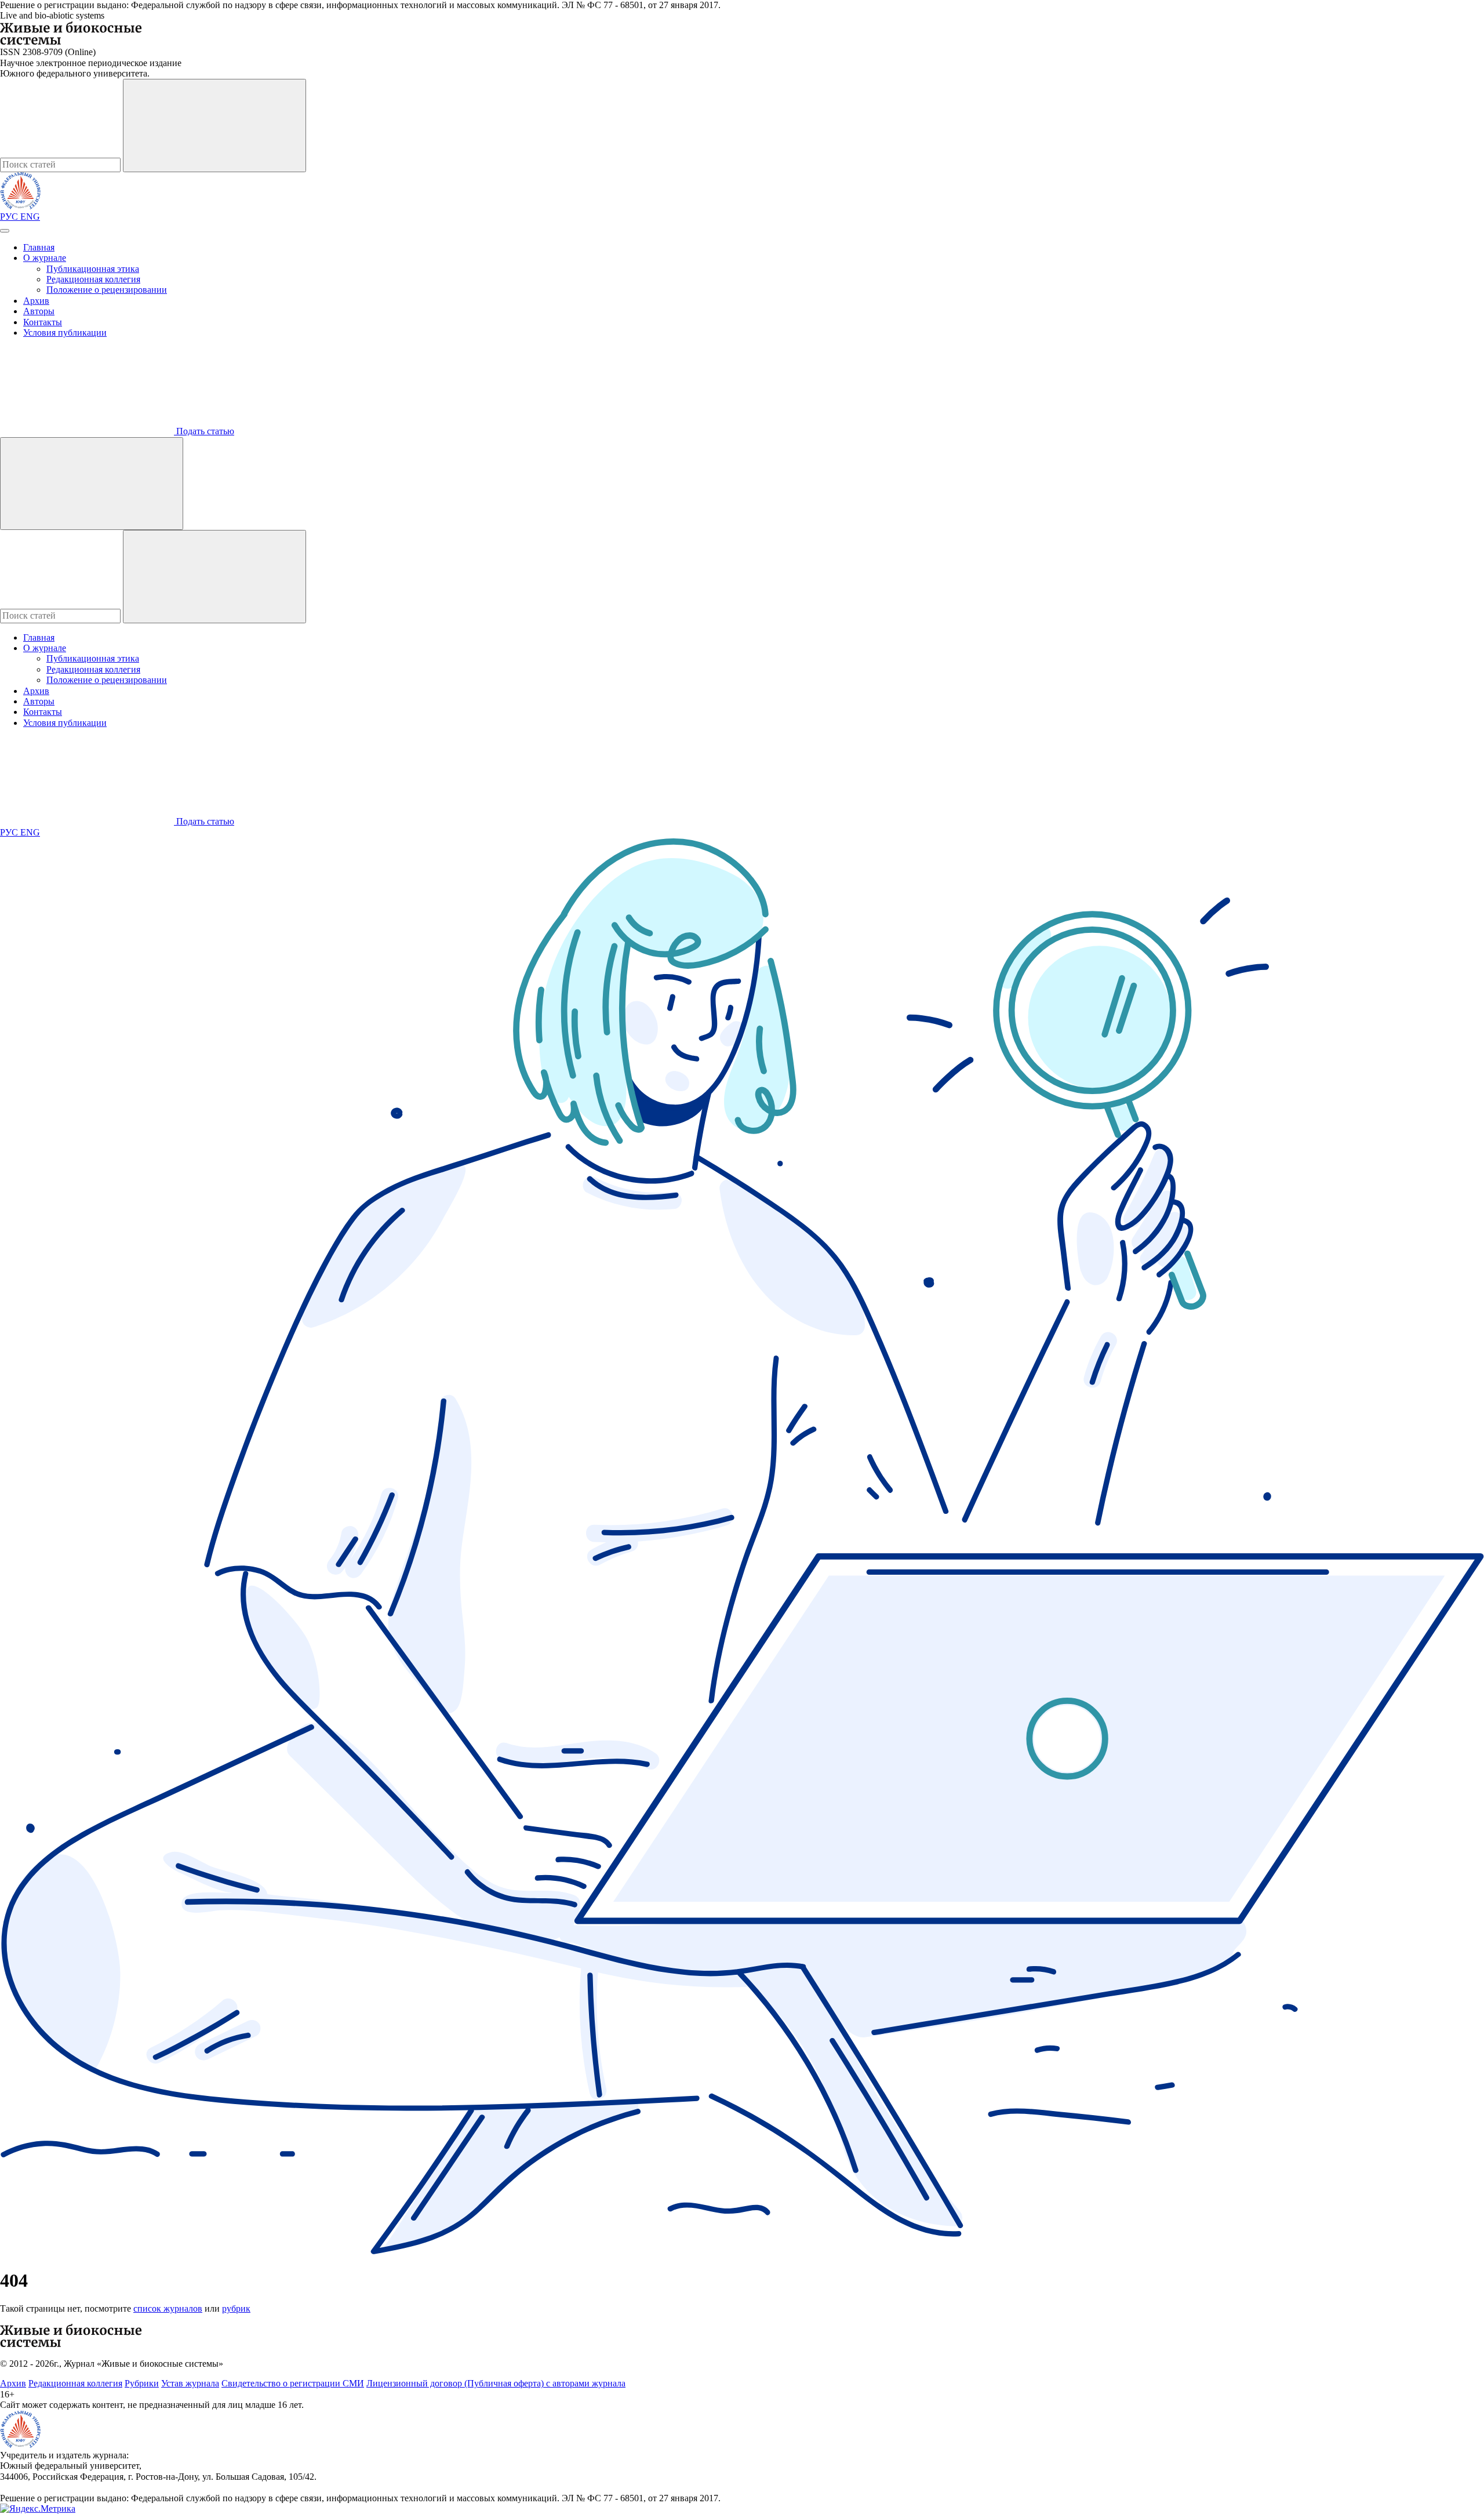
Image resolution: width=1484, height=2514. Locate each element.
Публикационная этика (93, 269)
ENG (30, 217)
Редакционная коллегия (93, 279)
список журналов (168, 2308)
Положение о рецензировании (107, 290)
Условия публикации (65, 333)
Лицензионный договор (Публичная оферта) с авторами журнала (496, 2383)
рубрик (236, 2308)
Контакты (43, 322)
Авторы (39, 311)
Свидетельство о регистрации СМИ (293, 2383)
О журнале (45, 258)
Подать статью (204, 431)
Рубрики (142, 2383)
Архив (36, 301)
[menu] (5, 231)
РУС (10, 217)
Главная (39, 247)
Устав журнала (190, 2383)
